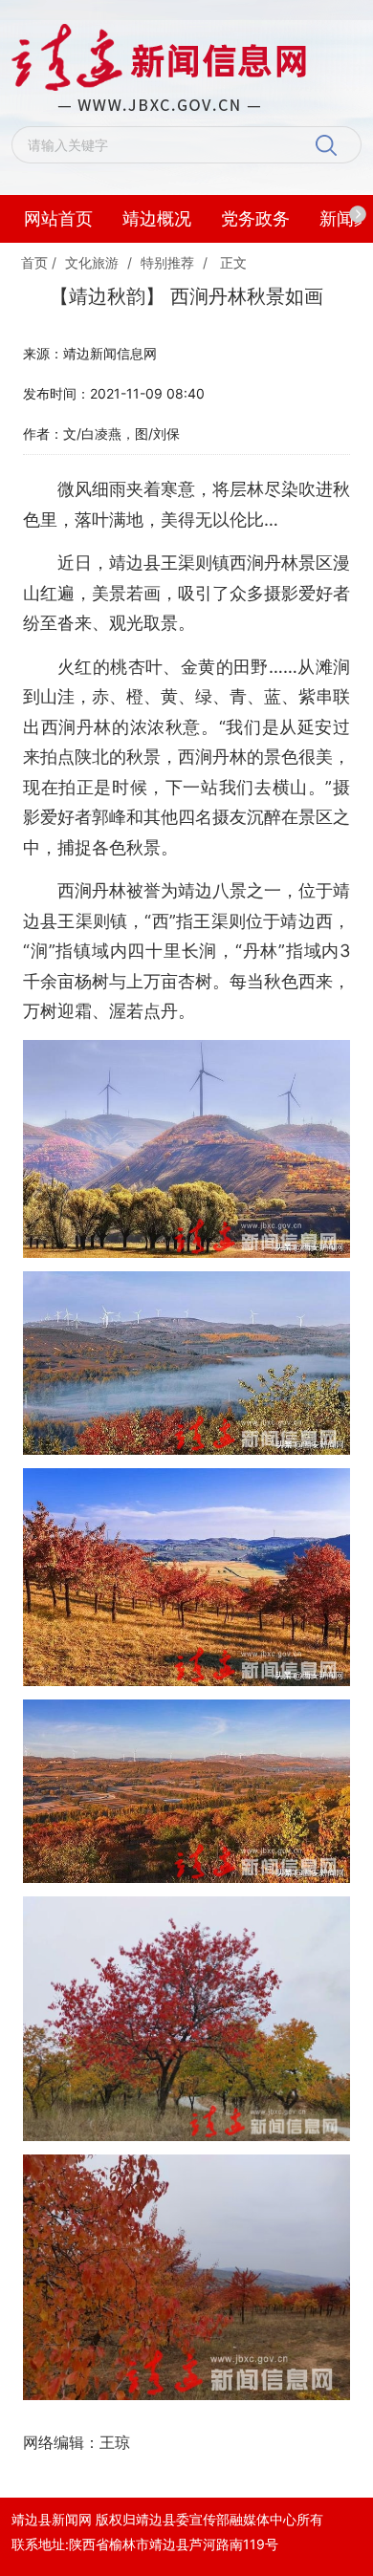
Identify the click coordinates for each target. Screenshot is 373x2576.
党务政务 (255, 218)
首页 (34, 262)
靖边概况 (157, 218)
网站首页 (58, 218)
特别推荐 (167, 262)
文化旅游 (92, 262)
